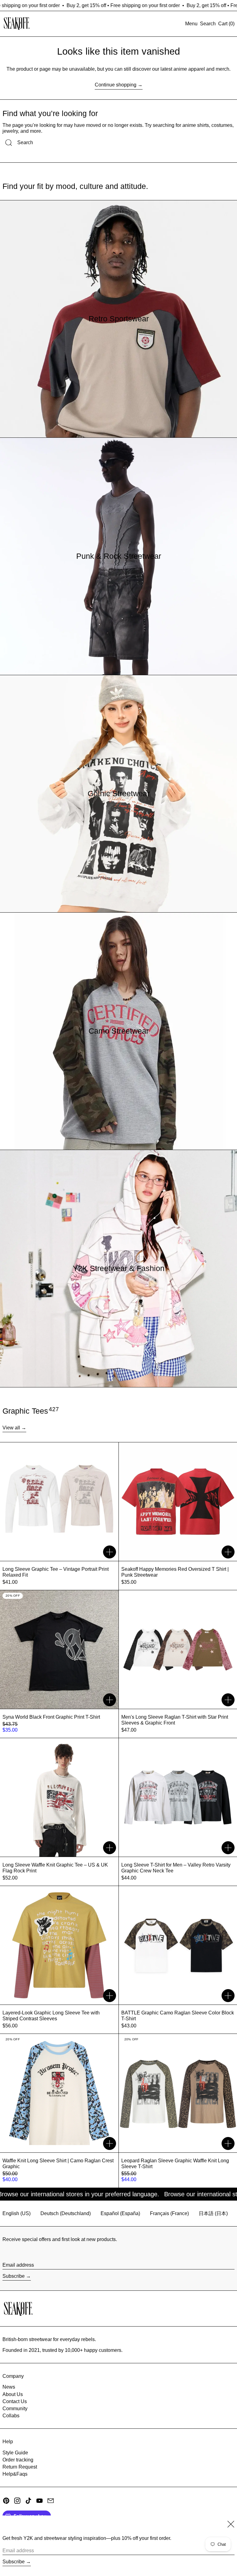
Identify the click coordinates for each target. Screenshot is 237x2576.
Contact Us (15, 2401)
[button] (208, 24)
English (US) (17, 2213)
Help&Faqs (15, 2474)
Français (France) (169, 2213)
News (9, 2387)
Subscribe (14, 2276)
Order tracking (18, 2460)
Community (15, 2409)
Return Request (20, 2467)
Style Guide (15, 2453)
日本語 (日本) (213, 2213)
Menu (191, 24)
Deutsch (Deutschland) (66, 2213)
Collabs (11, 2416)
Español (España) (120, 2213)
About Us (13, 2394)
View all (11, 1428)
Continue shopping (116, 85)
